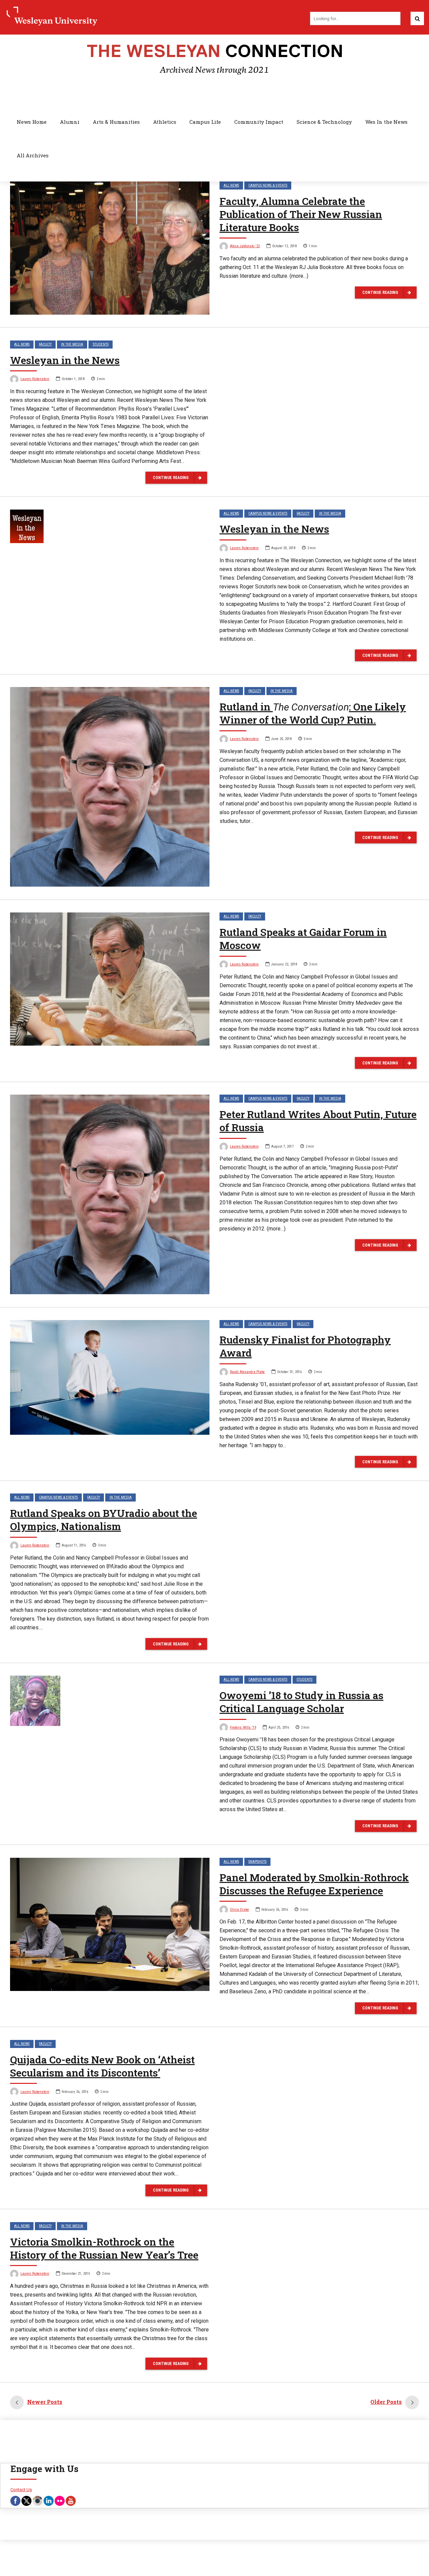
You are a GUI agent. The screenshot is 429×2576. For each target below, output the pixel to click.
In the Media (72, 344)
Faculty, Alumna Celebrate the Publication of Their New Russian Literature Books (301, 214)
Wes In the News (386, 122)
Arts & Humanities (116, 122)
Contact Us (21, 2490)
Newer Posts (45, 2402)
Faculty (45, 344)
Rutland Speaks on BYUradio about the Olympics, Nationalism (104, 1520)
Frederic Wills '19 (243, 1727)
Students (101, 344)
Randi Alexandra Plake (247, 1372)
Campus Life (205, 122)
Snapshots (257, 1862)
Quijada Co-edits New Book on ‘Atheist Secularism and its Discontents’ (102, 2066)
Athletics (165, 122)
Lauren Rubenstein (35, 379)
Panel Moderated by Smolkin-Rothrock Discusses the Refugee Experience (314, 1884)
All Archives (33, 155)
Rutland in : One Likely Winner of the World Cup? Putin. (313, 713)
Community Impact (259, 122)
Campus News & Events (268, 185)
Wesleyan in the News (65, 360)
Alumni (70, 122)
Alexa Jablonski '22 (245, 246)
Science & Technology (324, 122)
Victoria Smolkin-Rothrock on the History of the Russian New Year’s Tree (104, 2248)
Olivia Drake (239, 1910)
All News (231, 185)
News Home (32, 122)
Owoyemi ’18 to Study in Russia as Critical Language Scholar (301, 1702)
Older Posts (386, 2402)
